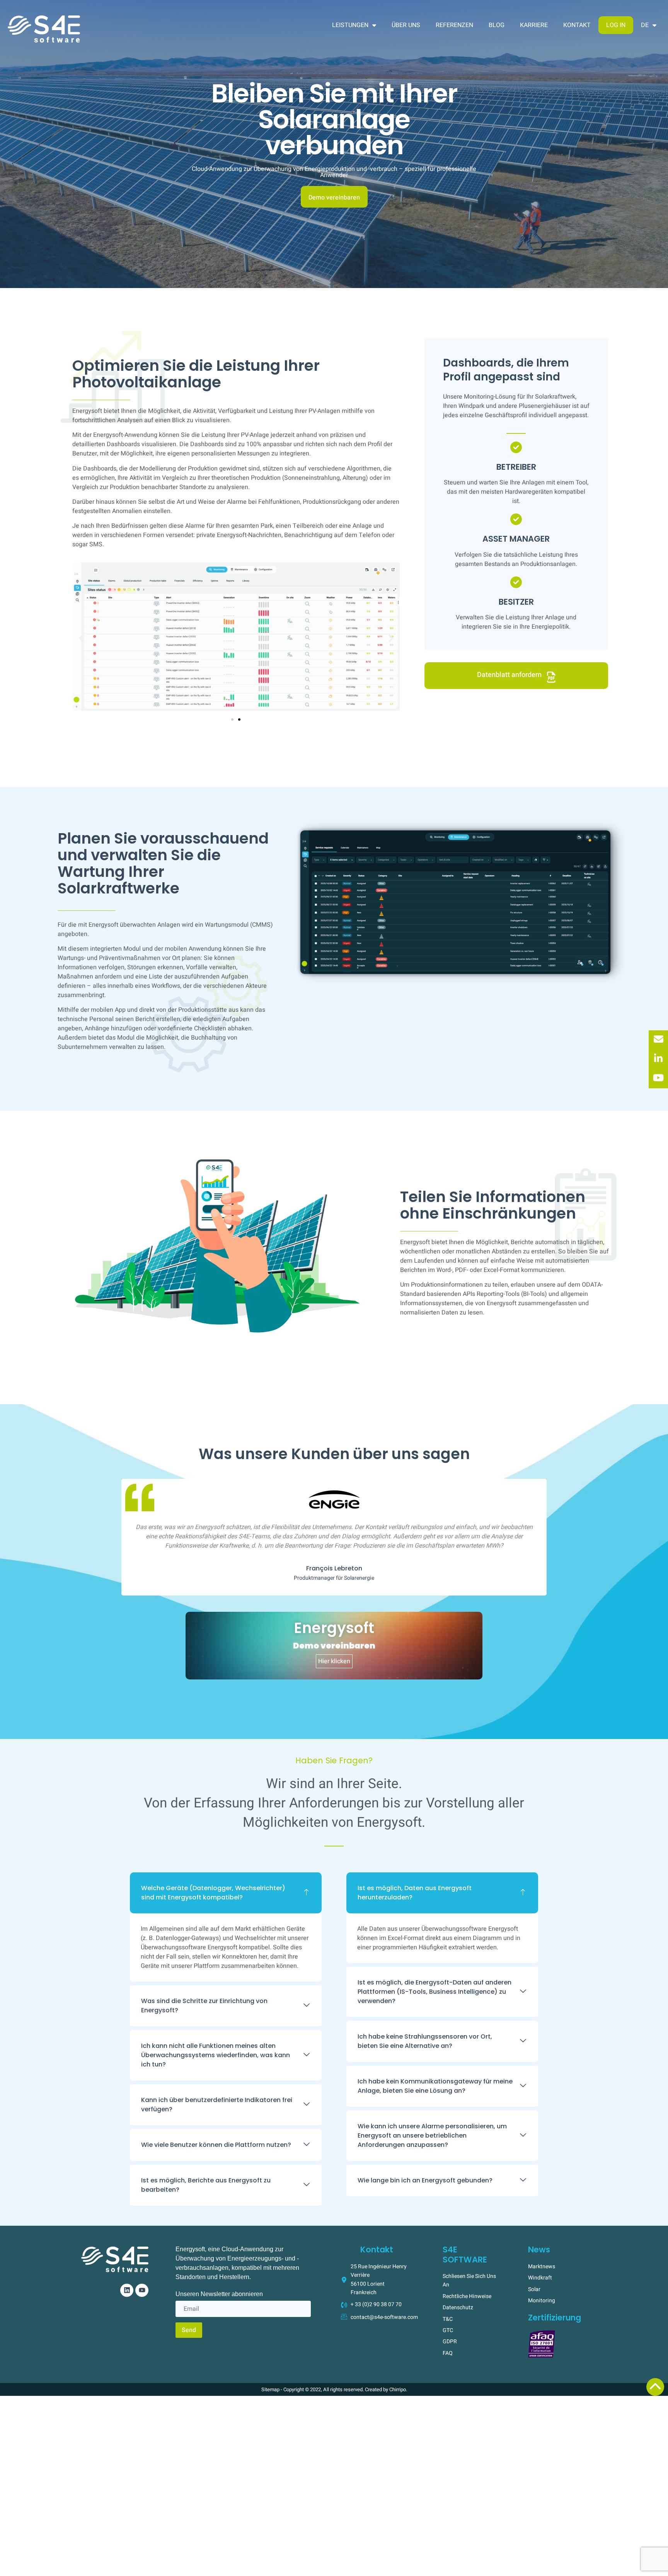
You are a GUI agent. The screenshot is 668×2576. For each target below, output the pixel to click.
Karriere (534, 25)
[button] (81, 638)
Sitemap (270, 2389)
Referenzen (454, 25)
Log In (616, 25)
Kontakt (577, 25)
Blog (497, 25)
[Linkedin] (127, 2290)
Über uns (406, 25)
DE (645, 25)
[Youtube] (142, 2290)
